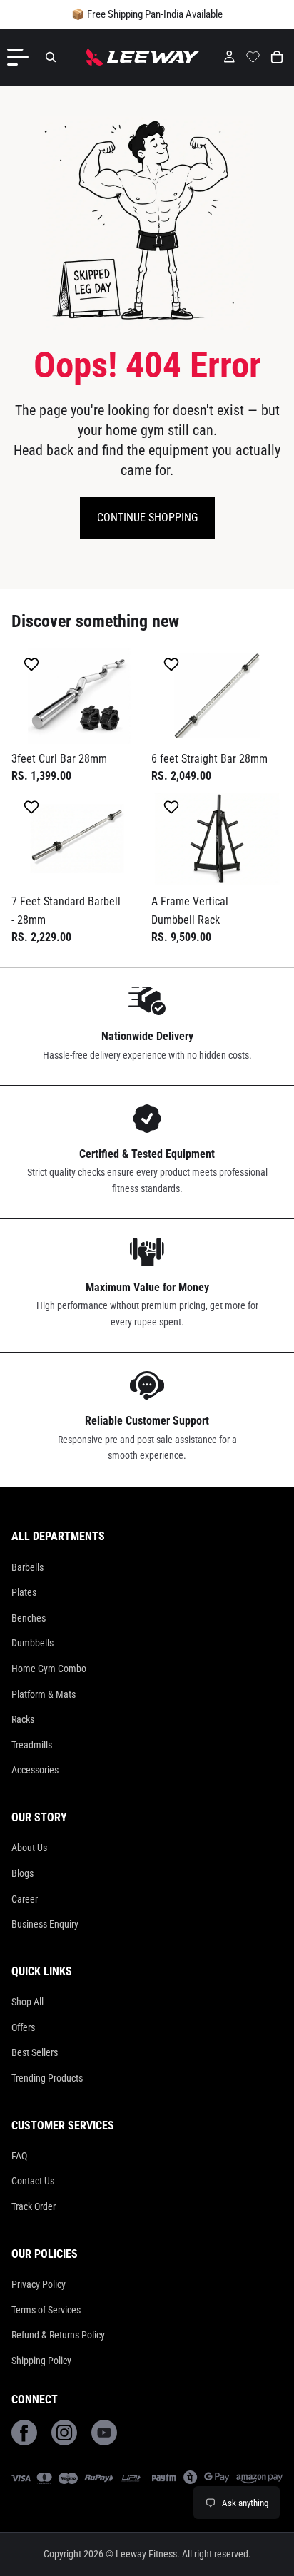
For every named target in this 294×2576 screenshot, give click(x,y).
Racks (23, 1719)
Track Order (34, 2206)
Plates (24, 1592)
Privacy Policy (39, 2284)
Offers (23, 2027)
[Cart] (277, 57)
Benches (29, 1618)
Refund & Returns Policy (58, 2335)
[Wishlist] (253, 55)
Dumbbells (32, 1643)
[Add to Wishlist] (33, 664)
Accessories (35, 1770)
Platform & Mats (44, 1694)
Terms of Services (46, 2310)
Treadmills (32, 1745)
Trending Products (47, 2078)
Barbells (27, 1567)
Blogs (22, 1873)
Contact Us (33, 2181)
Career (25, 1899)
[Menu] (21, 57)
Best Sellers (35, 2052)
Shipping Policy (41, 2361)
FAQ (19, 2156)
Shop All (27, 2002)
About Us (29, 1848)
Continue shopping (147, 518)
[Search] (51, 57)
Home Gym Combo (49, 1669)
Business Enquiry (45, 1924)
